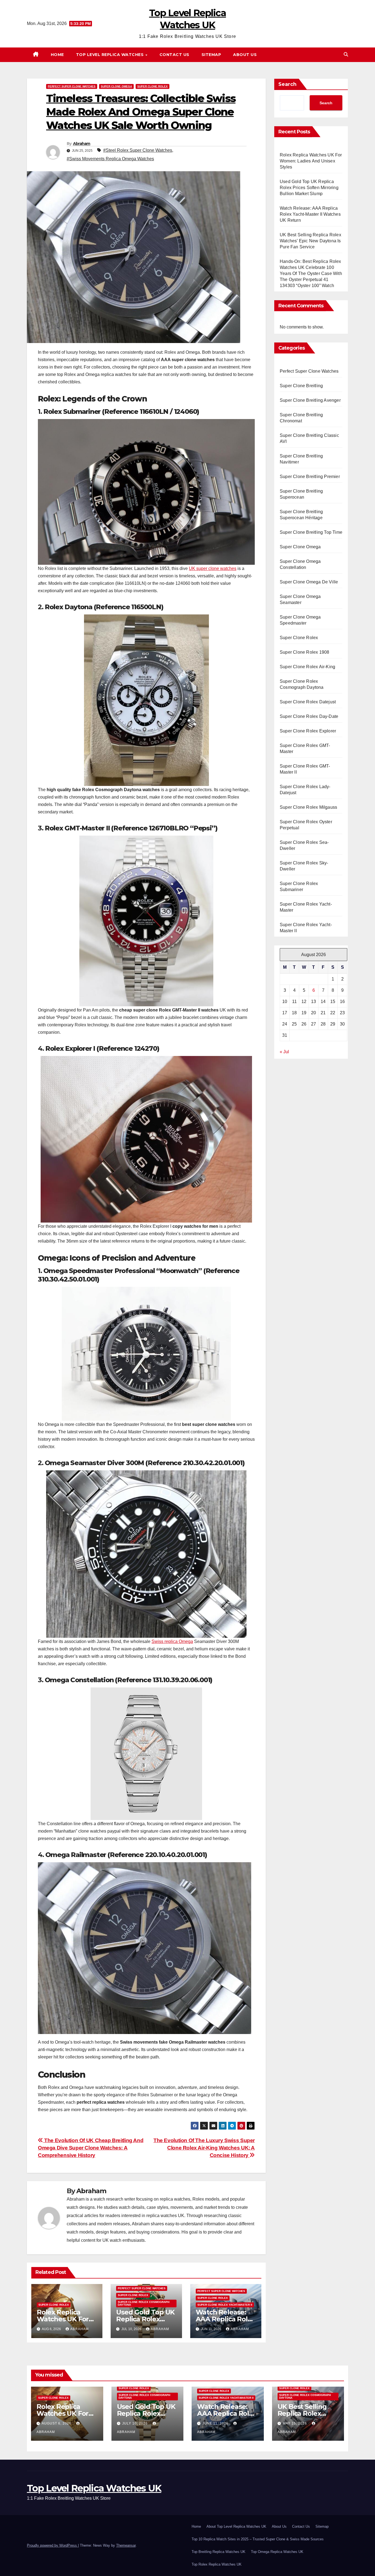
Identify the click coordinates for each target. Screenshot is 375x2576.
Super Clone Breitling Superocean (301, 494)
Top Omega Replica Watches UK (277, 2552)
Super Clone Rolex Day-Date (309, 716)
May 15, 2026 (295, 2423)
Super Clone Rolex (152, 86)
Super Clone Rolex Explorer (308, 731)
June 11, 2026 (216, 2423)
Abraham (82, 144)
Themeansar (126, 2545)
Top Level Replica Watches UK (94, 2488)
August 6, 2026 (57, 2423)
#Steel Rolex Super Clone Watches (138, 150)
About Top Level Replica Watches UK (236, 2526)
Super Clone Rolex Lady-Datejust (305, 790)
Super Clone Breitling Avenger (310, 400)
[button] (346, 54)
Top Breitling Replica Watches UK (219, 2552)
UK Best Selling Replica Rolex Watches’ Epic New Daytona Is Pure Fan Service (310, 241)
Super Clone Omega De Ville (309, 582)
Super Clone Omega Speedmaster (300, 620)
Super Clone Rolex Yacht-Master (306, 907)
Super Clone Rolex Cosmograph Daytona (144, 2303)
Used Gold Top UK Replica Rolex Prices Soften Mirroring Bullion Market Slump (309, 188)
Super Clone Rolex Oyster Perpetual (306, 825)
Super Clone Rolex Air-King (307, 667)
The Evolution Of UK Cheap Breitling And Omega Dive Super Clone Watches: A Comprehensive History (91, 2148)
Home (57, 55)
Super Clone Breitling (301, 386)
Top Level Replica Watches (110, 55)
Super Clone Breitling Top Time (311, 532)
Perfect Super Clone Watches (72, 86)
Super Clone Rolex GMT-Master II (305, 769)
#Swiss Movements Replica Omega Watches (110, 159)
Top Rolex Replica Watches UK (217, 2564)
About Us (245, 55)
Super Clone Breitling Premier (310, 477)
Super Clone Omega (116, 86)
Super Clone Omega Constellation (300, 564)
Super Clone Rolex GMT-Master (305, 748)
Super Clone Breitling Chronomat (301, 418)
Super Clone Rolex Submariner (299, 887)
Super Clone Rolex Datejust (308, 702)
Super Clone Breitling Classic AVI (309, 438)
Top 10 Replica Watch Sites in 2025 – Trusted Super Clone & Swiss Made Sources (258, 2539)
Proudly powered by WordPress (52, 2545)
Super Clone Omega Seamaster (300, 599)
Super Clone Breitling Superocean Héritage (301, 515)
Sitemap (211, 55)
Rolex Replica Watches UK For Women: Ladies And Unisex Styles (311, 161)
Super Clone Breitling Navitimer (301, 459)
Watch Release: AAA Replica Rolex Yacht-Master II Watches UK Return (310, 214)
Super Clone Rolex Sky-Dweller (304, 866)
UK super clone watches (213, 568)
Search (287, 84)
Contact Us (174, 55)
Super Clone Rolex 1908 (304, 652)
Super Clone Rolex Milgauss (308, 807)
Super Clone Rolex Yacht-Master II (225, 2305)
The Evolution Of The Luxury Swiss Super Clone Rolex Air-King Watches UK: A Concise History (204, 2148)
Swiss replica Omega (172, 1641)
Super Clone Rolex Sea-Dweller (304, 845)
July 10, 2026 (135, 2423)
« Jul (284, 1052)
